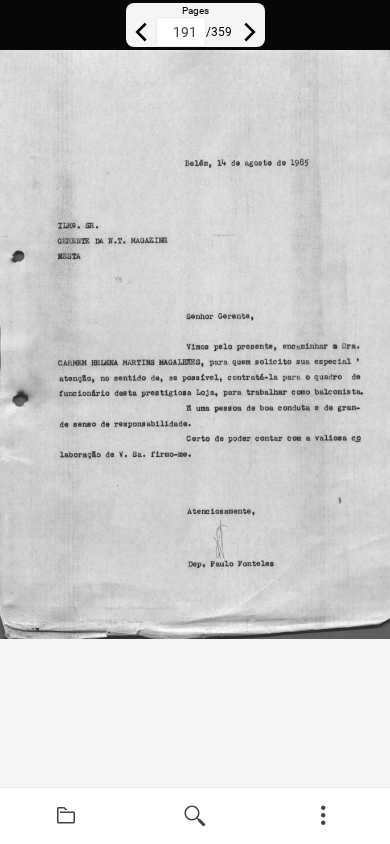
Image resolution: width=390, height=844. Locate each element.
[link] (66, 816)
